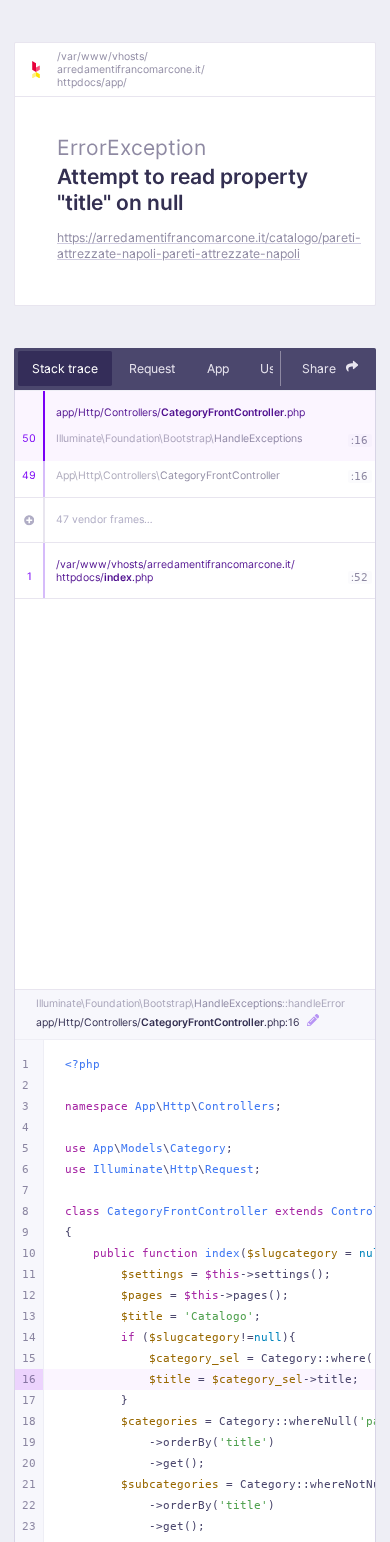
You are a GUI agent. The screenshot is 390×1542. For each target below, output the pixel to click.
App (218, 368)
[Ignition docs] (43, 70)
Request (152, 368)
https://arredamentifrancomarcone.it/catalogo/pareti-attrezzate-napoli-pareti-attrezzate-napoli (209, 245)
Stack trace (65, 368)
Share (320, 368)
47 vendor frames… (104, 519)
